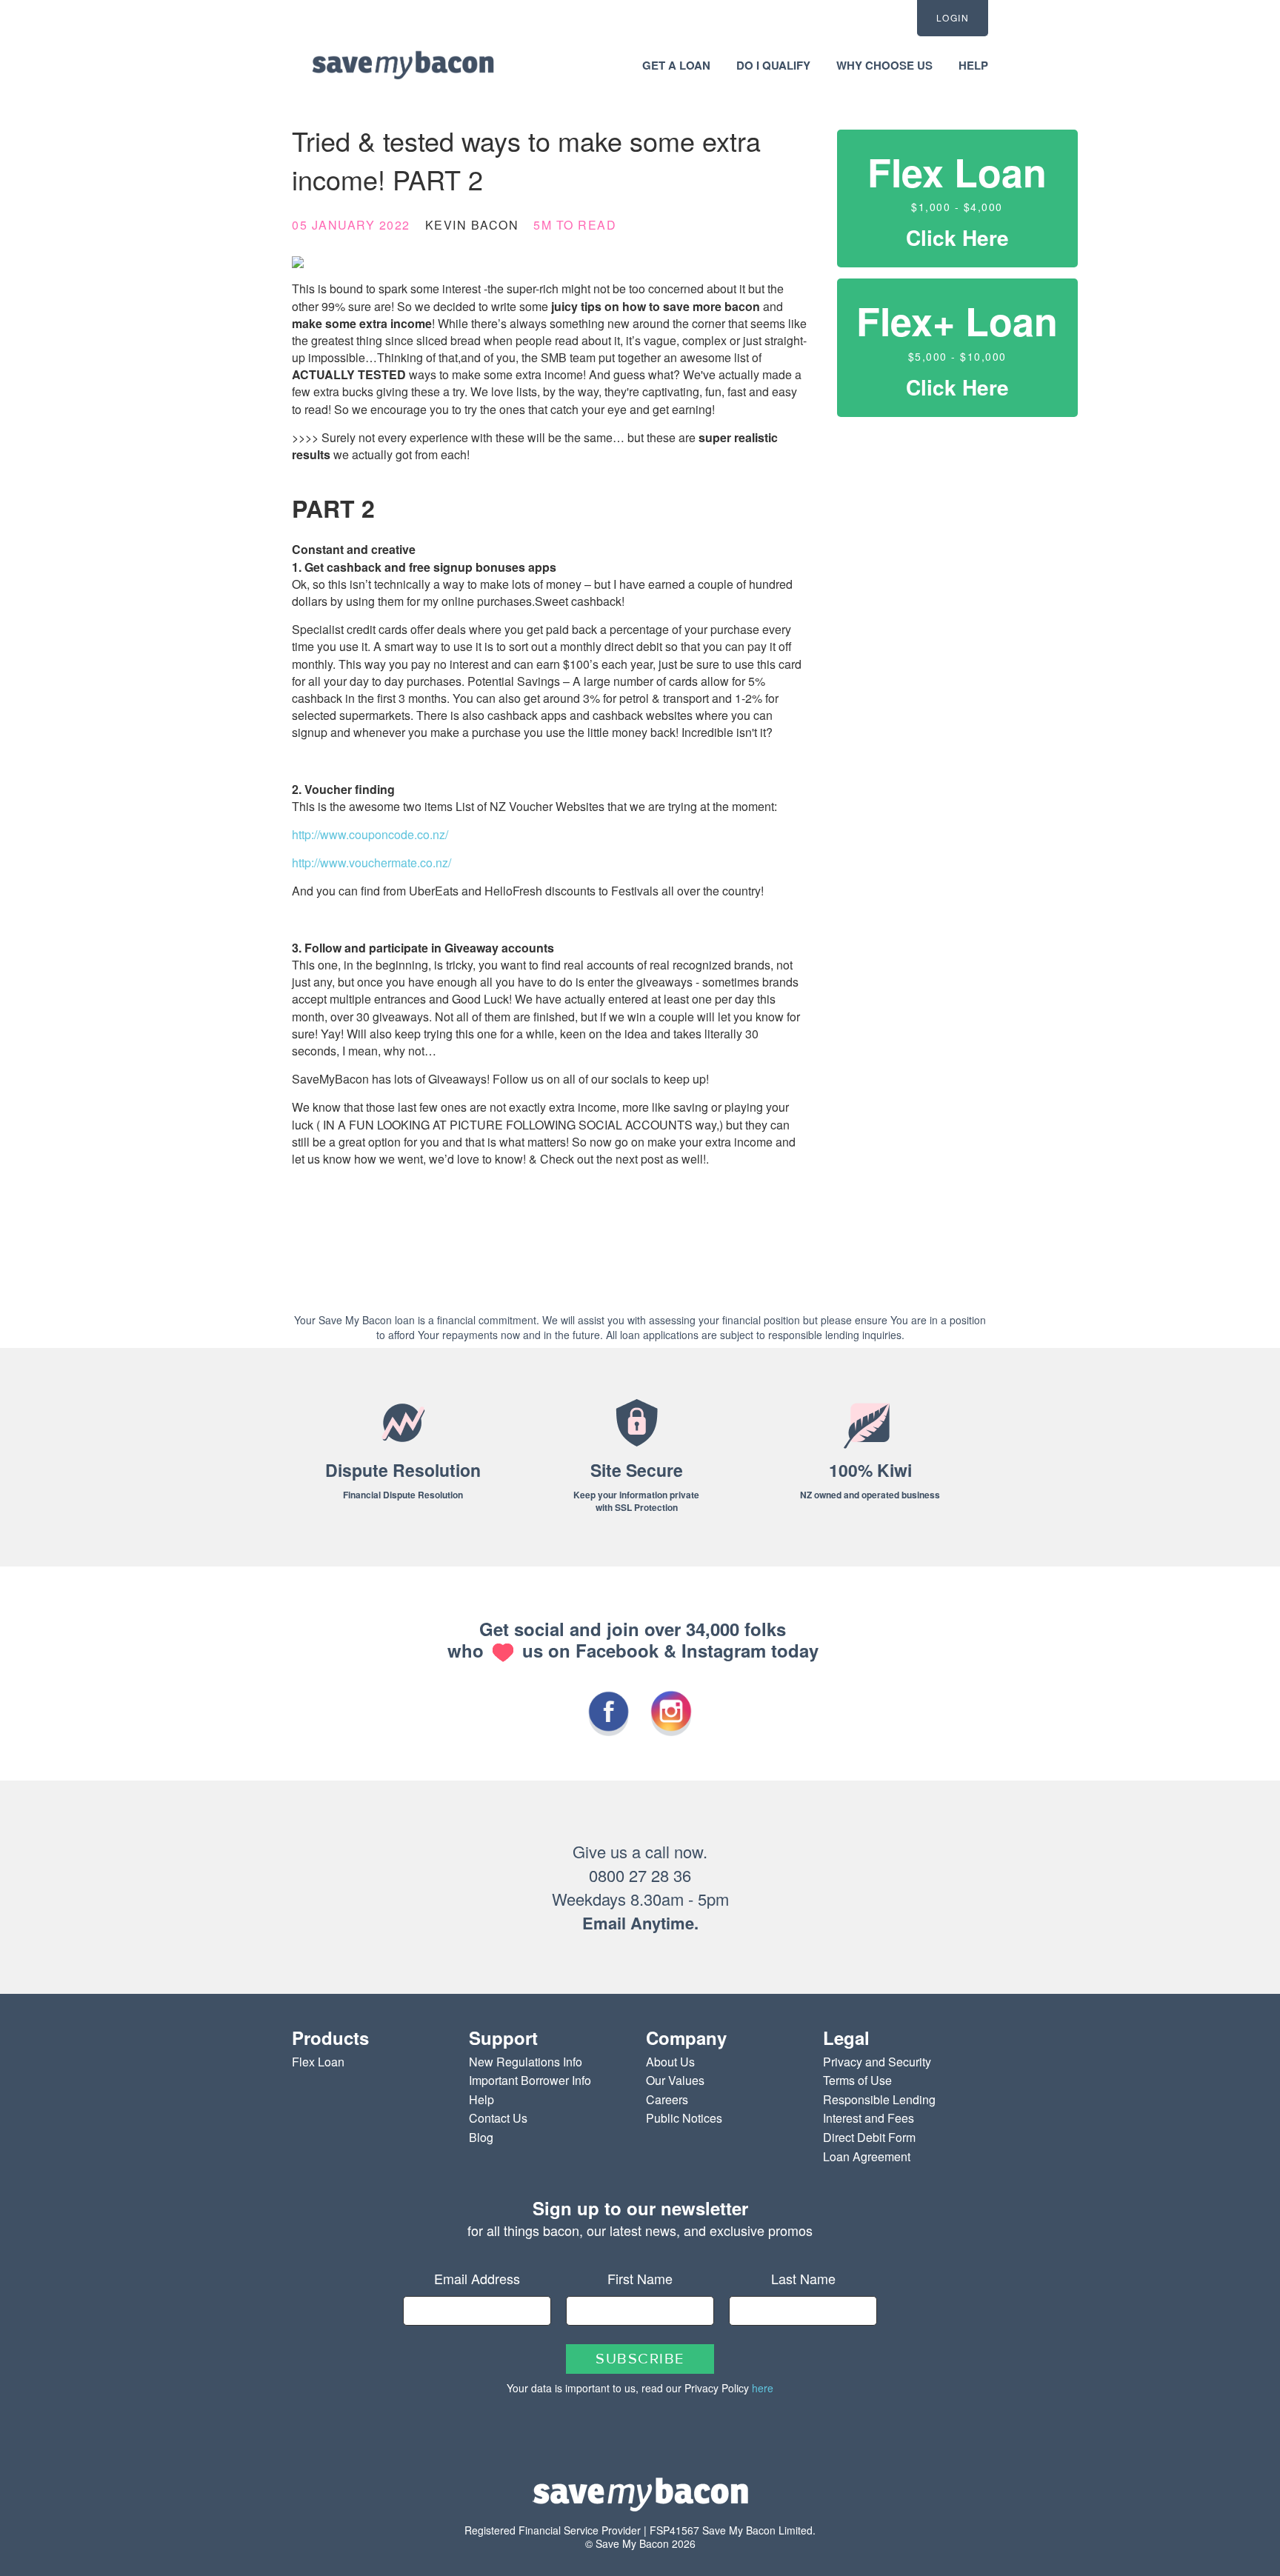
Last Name (803, 2278)
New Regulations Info (526, 2062)
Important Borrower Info (530, 2080)
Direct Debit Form (869, 2137)
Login (953, 17)
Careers (667, 2099)
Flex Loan (318, 2062)
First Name (640, 2278)
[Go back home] (403, 64)
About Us (670, 2062)
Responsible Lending (879, 2099)
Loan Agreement (867, 2156)
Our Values (675, 2080)
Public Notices (684, 2118)
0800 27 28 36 (640, 1875)
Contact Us (498, 2118)
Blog (481, 2137)
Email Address (477, 2278)
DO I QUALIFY (773, 65)
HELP (973, 65)
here (763, 2388)
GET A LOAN (676, 65)
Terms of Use (857, 2080)
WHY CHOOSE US (884, 65)
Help (481, 2099)
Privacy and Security (877, 2062)
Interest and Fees (869, 2118)
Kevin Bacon (472, 225)
